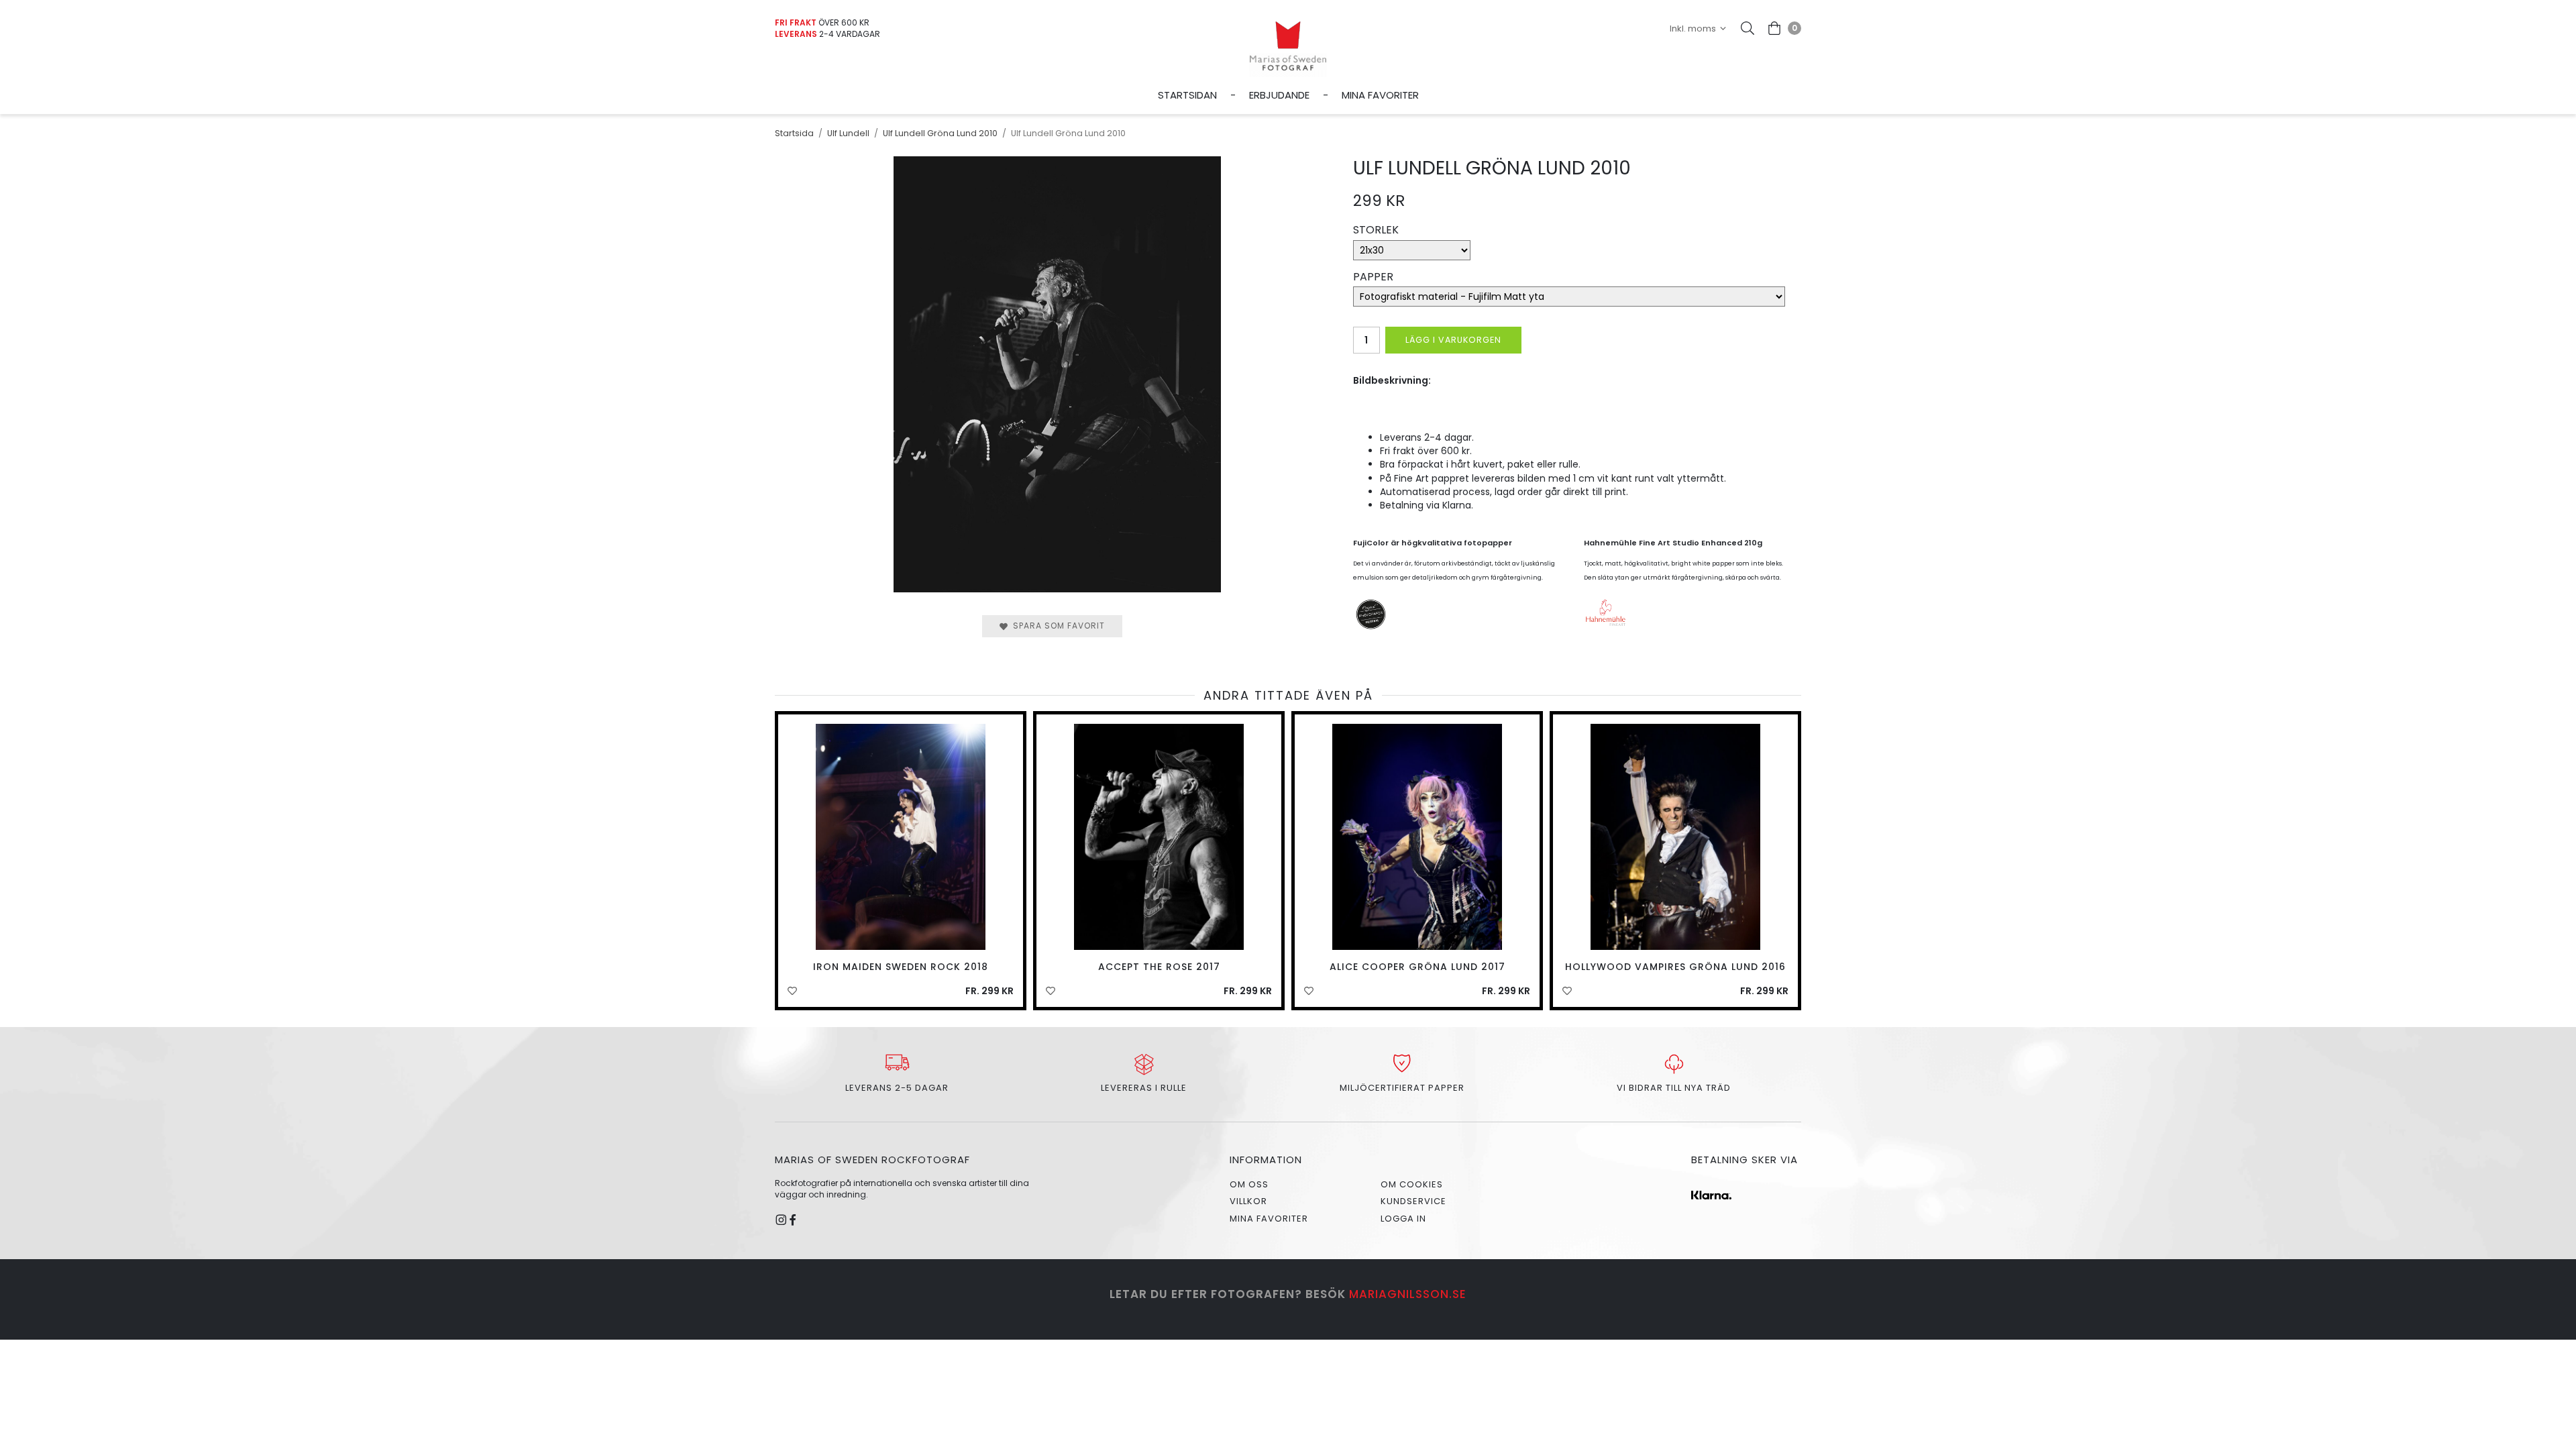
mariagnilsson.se (1408, 1294)
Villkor (1248, 1201)
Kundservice (1413, 1201)
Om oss (1249, 1184)
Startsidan (1187, 95)
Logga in (1403, 1219)
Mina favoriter (1380, 95)
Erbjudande (1279, 95)
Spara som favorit (1056, 626)
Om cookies (1412, 1184)
